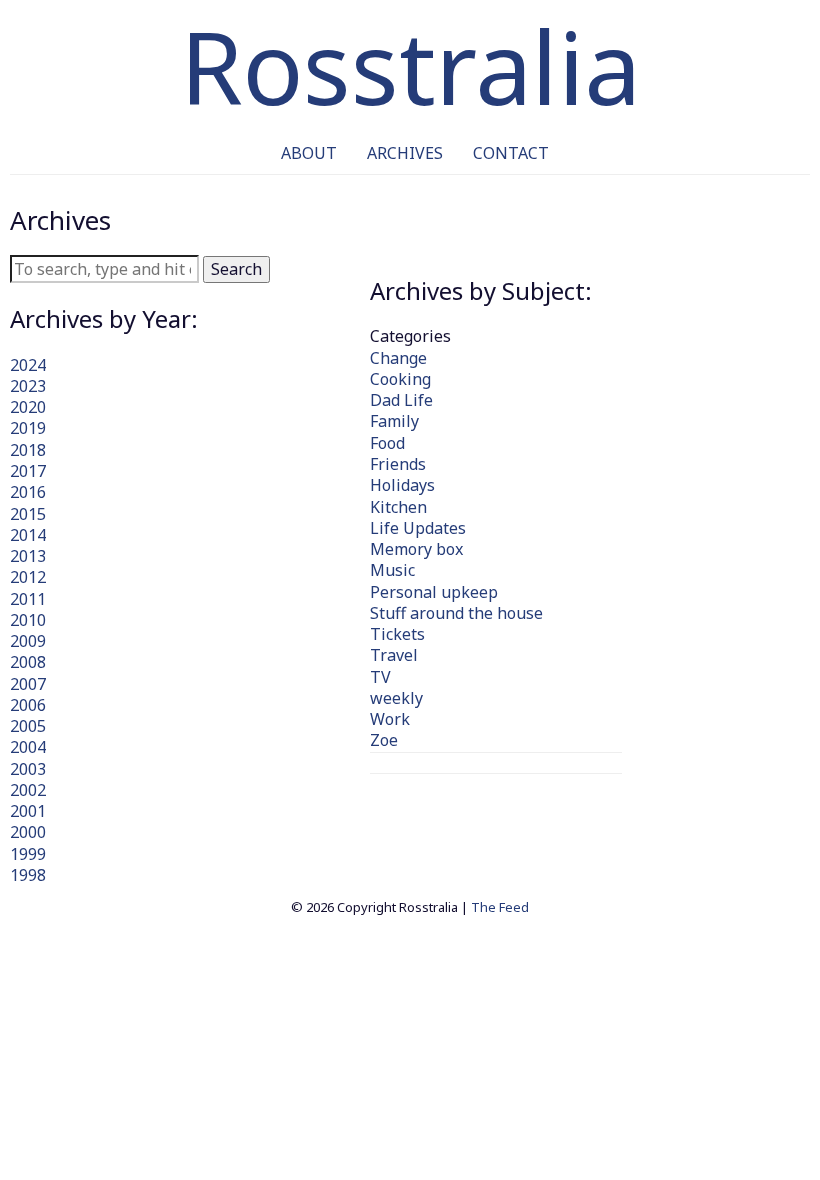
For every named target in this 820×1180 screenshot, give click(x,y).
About (309, 153)
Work (390, 719)
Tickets (397, 634)
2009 (28, 641)
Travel (394, 655)
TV (380, 677)
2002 (28, 790)
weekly (396, 698)
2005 (28, 726)
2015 (28, 514)
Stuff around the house (456, 613)
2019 (28, 428)
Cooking (400, 379)
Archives (405, 153)
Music (392, 570)
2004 (28, 747)
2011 (28, 599)
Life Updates (418, 528)
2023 (28, 386)
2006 (28, 705)
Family (394, 421)
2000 (28, 832)
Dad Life (401, 400)
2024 (28, 365)
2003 (28, 769)
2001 (28, 811)
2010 (28, 620)
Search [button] (236, 269)
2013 (28, 556)
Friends (398, 464)
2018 (28, 450)
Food (387, 443)
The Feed (500, 907)
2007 (28, 684)
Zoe (384, 740)
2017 (28, 471)
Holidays (402, 485)
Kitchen (398, 507)
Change (398, 358)
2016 (28, 492)
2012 (28, 577)
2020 (28, 407)
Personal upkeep (434, 592)
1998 (28, 875)
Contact (511, 153)
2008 (28, 662)
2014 (28, 535)
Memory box (416, 549)
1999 (28, 854)
